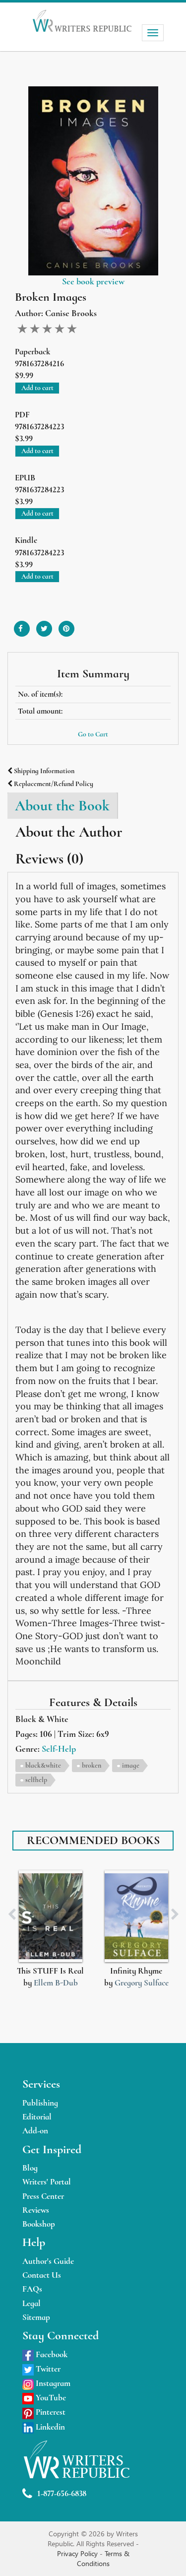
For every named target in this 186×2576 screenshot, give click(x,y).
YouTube (50, 2398)
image (131, 1765)
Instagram (52, 2383)
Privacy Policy (78, 2553)
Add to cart (37, 388)
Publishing (40, 2103)
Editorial (37, 2117)
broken (92, 1765)
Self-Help (59, 1749)
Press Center (43, 2196)
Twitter (47, 2369)
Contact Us (42, 2275)
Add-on (35, 2131)
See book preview (93, 281)
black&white (43, 1765)
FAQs (32, 2289)
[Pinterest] (66, 625)
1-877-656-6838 (62, 2493)
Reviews (36, 2210)
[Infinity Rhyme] (136, 1916)
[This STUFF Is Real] (51, 1916)
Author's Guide (48, 2261)
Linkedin (49, 2427)
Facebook (51, 2354)
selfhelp (36, 1780)
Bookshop (39, 2224)
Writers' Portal (47, 2182)
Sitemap (36, 2317)
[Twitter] (44, 625)
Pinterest (50, 2412)
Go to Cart (93, 734)
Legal (31, 2303)
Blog (30, 2168)
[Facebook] (22, 625)
